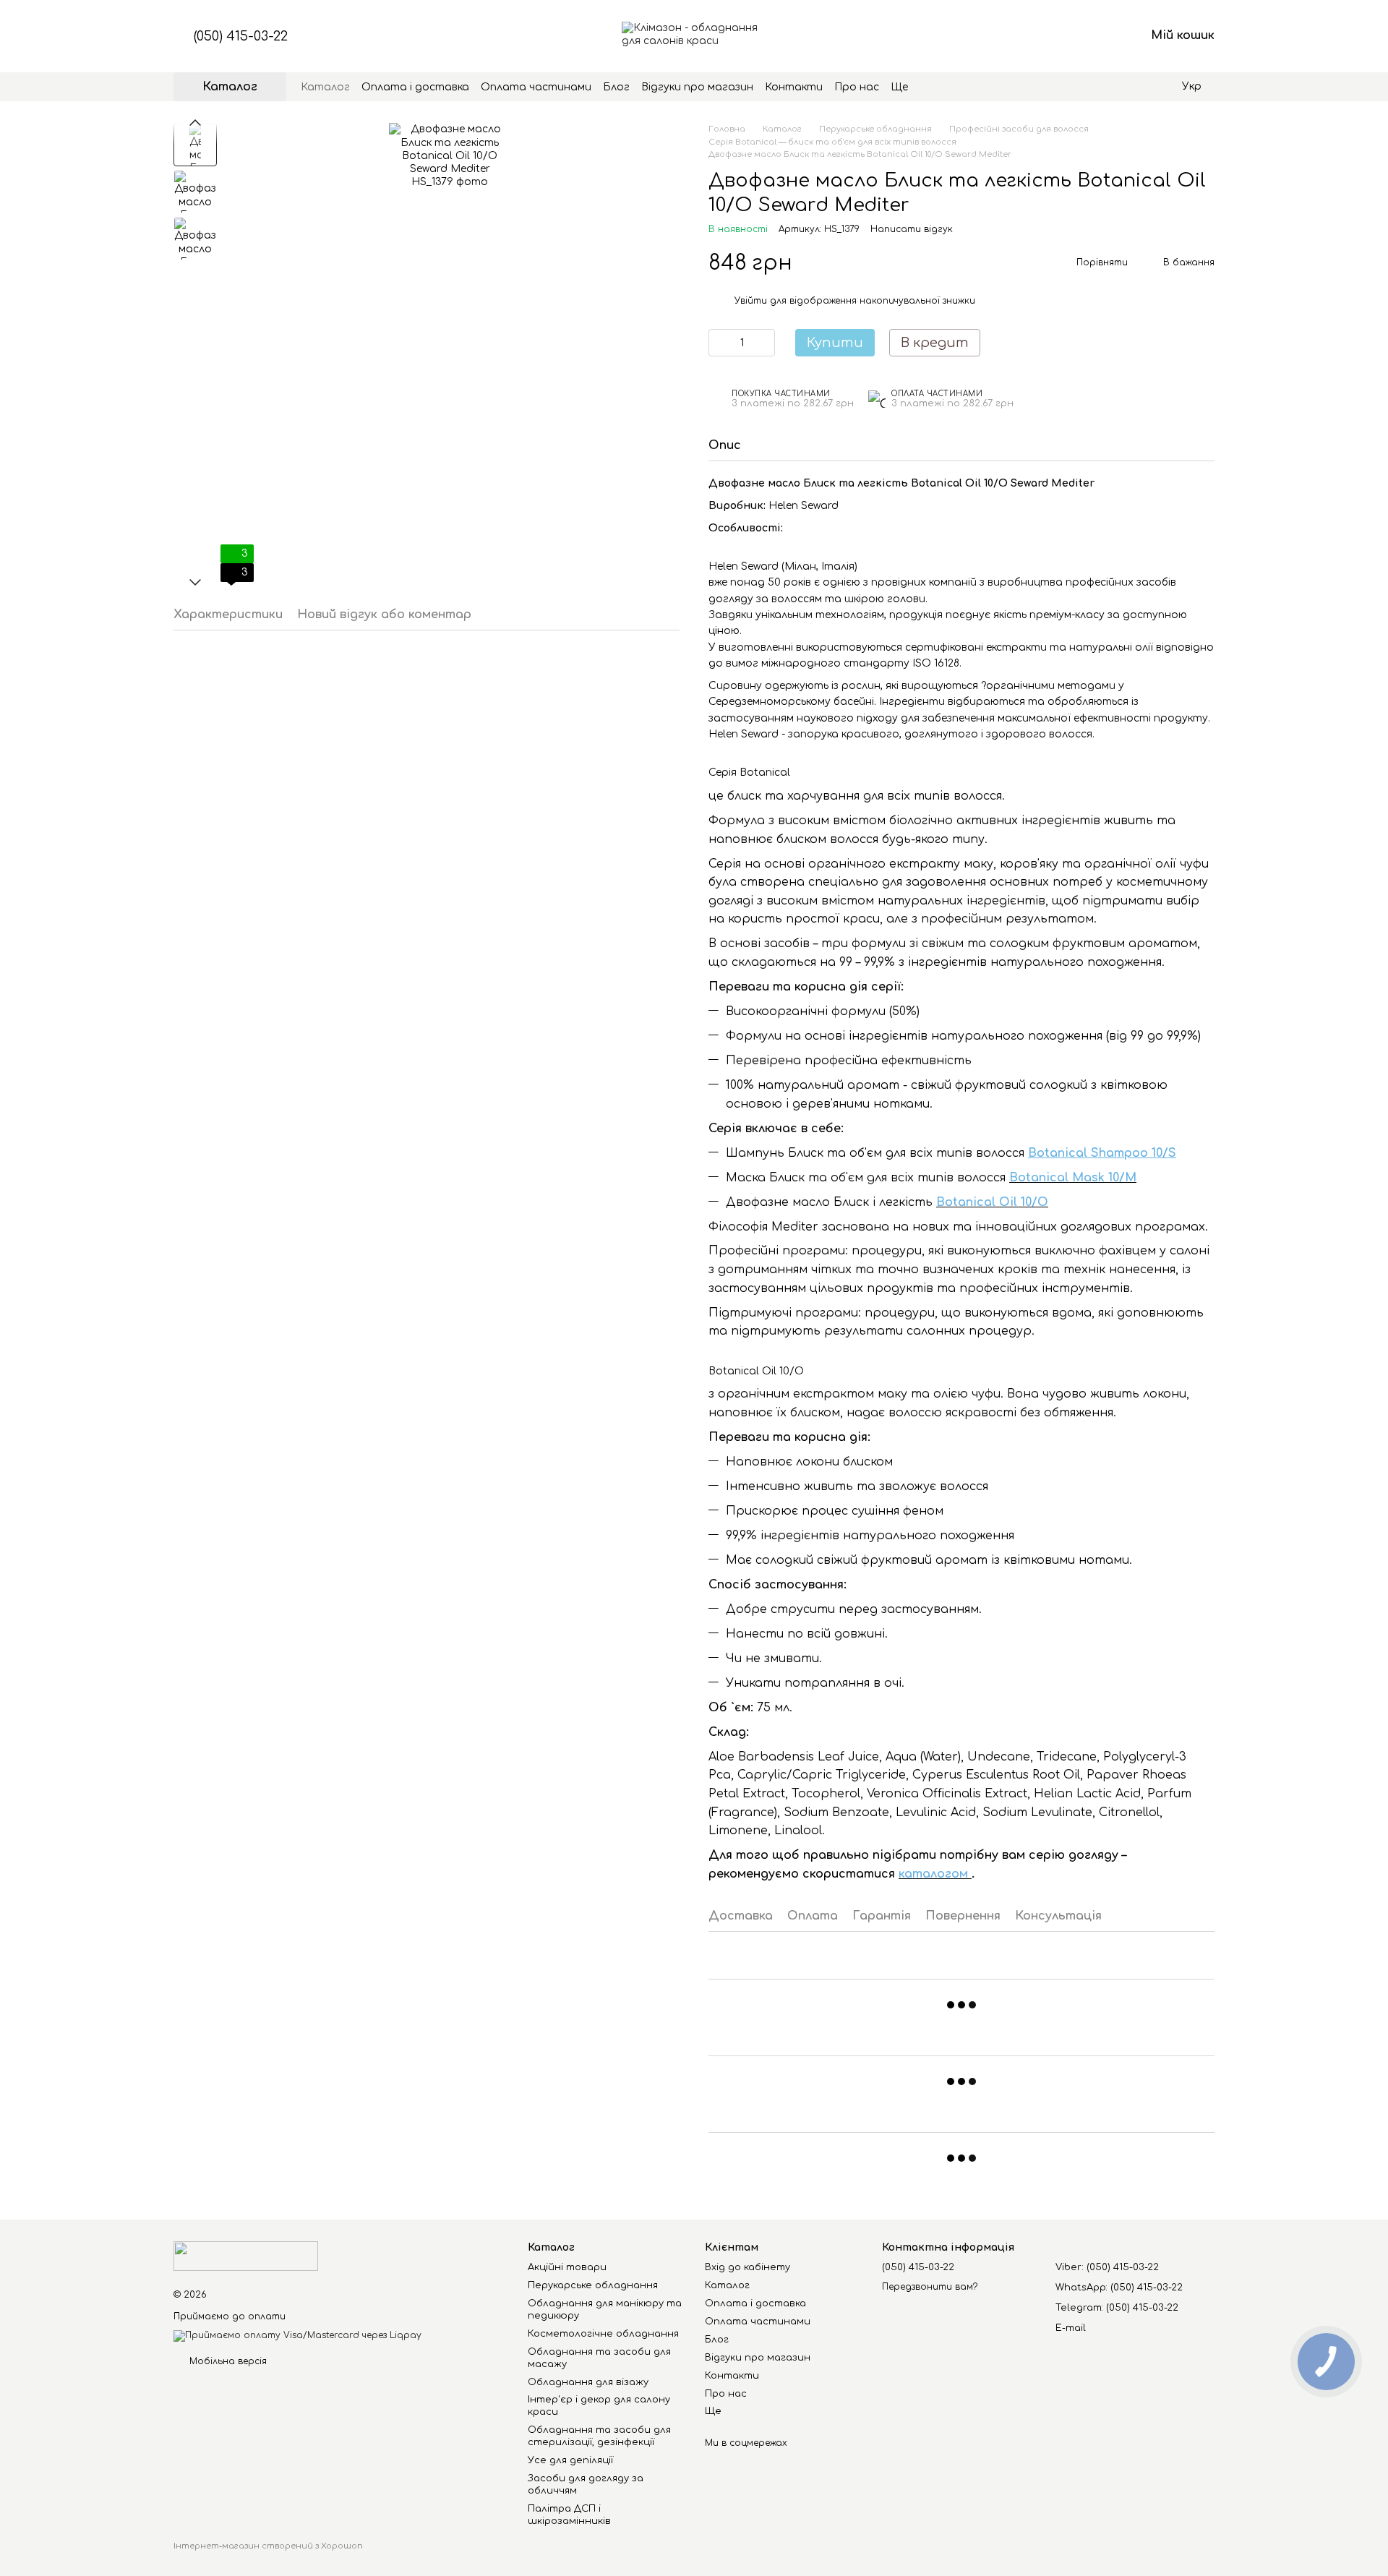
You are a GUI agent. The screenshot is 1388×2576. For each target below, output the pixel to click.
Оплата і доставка (415, 87)
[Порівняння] (1021, 36)
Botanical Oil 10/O (992, 1202)
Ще (899, 87)
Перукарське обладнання (593, 2285)
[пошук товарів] (934, 87)
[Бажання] (1058, 36)
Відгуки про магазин (697, 87)
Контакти (794, 87)
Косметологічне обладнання (603, 2334)
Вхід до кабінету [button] (747, 2267)
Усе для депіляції (570, 2460)
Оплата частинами (536, 87)
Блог (616, 87)
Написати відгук (912, 229)
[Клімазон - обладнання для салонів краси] (246, 2256)
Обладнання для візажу (588, 2382)
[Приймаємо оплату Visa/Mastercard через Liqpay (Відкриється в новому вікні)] (297, 2335)
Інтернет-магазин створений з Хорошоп (268, 2546)
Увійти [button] (751, 301)
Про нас (857, 87)
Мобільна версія (227, 2361)
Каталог (325, 87)
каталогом (935, 1874)
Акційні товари (567, 2267)
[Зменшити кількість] (719, 343)
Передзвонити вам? (930, 2287)
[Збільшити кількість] (764, 343)
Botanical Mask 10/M (1073, 1178)
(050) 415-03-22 (241, 36)
